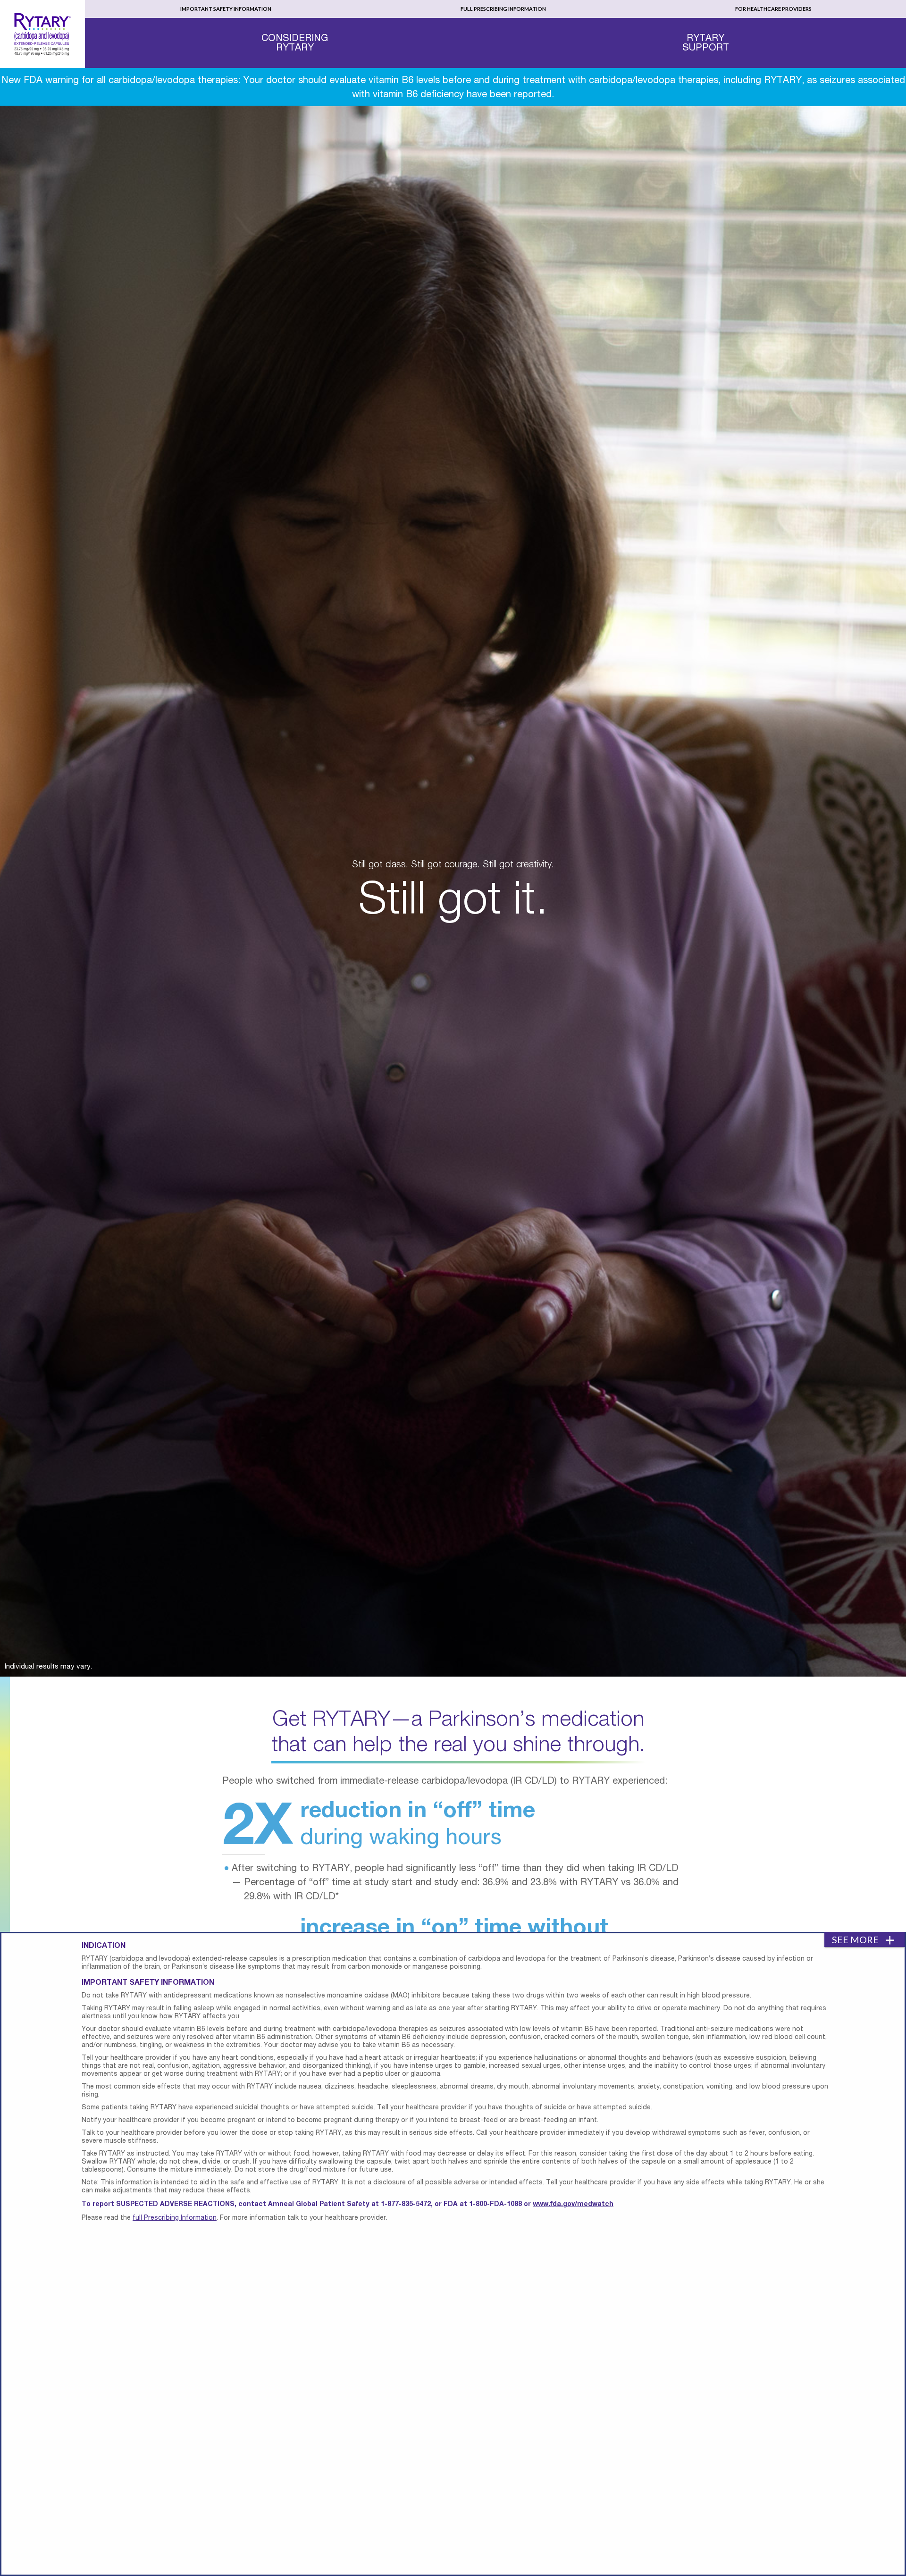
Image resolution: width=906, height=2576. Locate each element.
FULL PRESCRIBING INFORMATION (503, 9)
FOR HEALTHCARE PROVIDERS (773, 9)
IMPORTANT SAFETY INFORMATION (226, 9)
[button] (295, 42)
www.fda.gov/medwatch (573, 2204)
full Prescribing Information (175, 2218)
